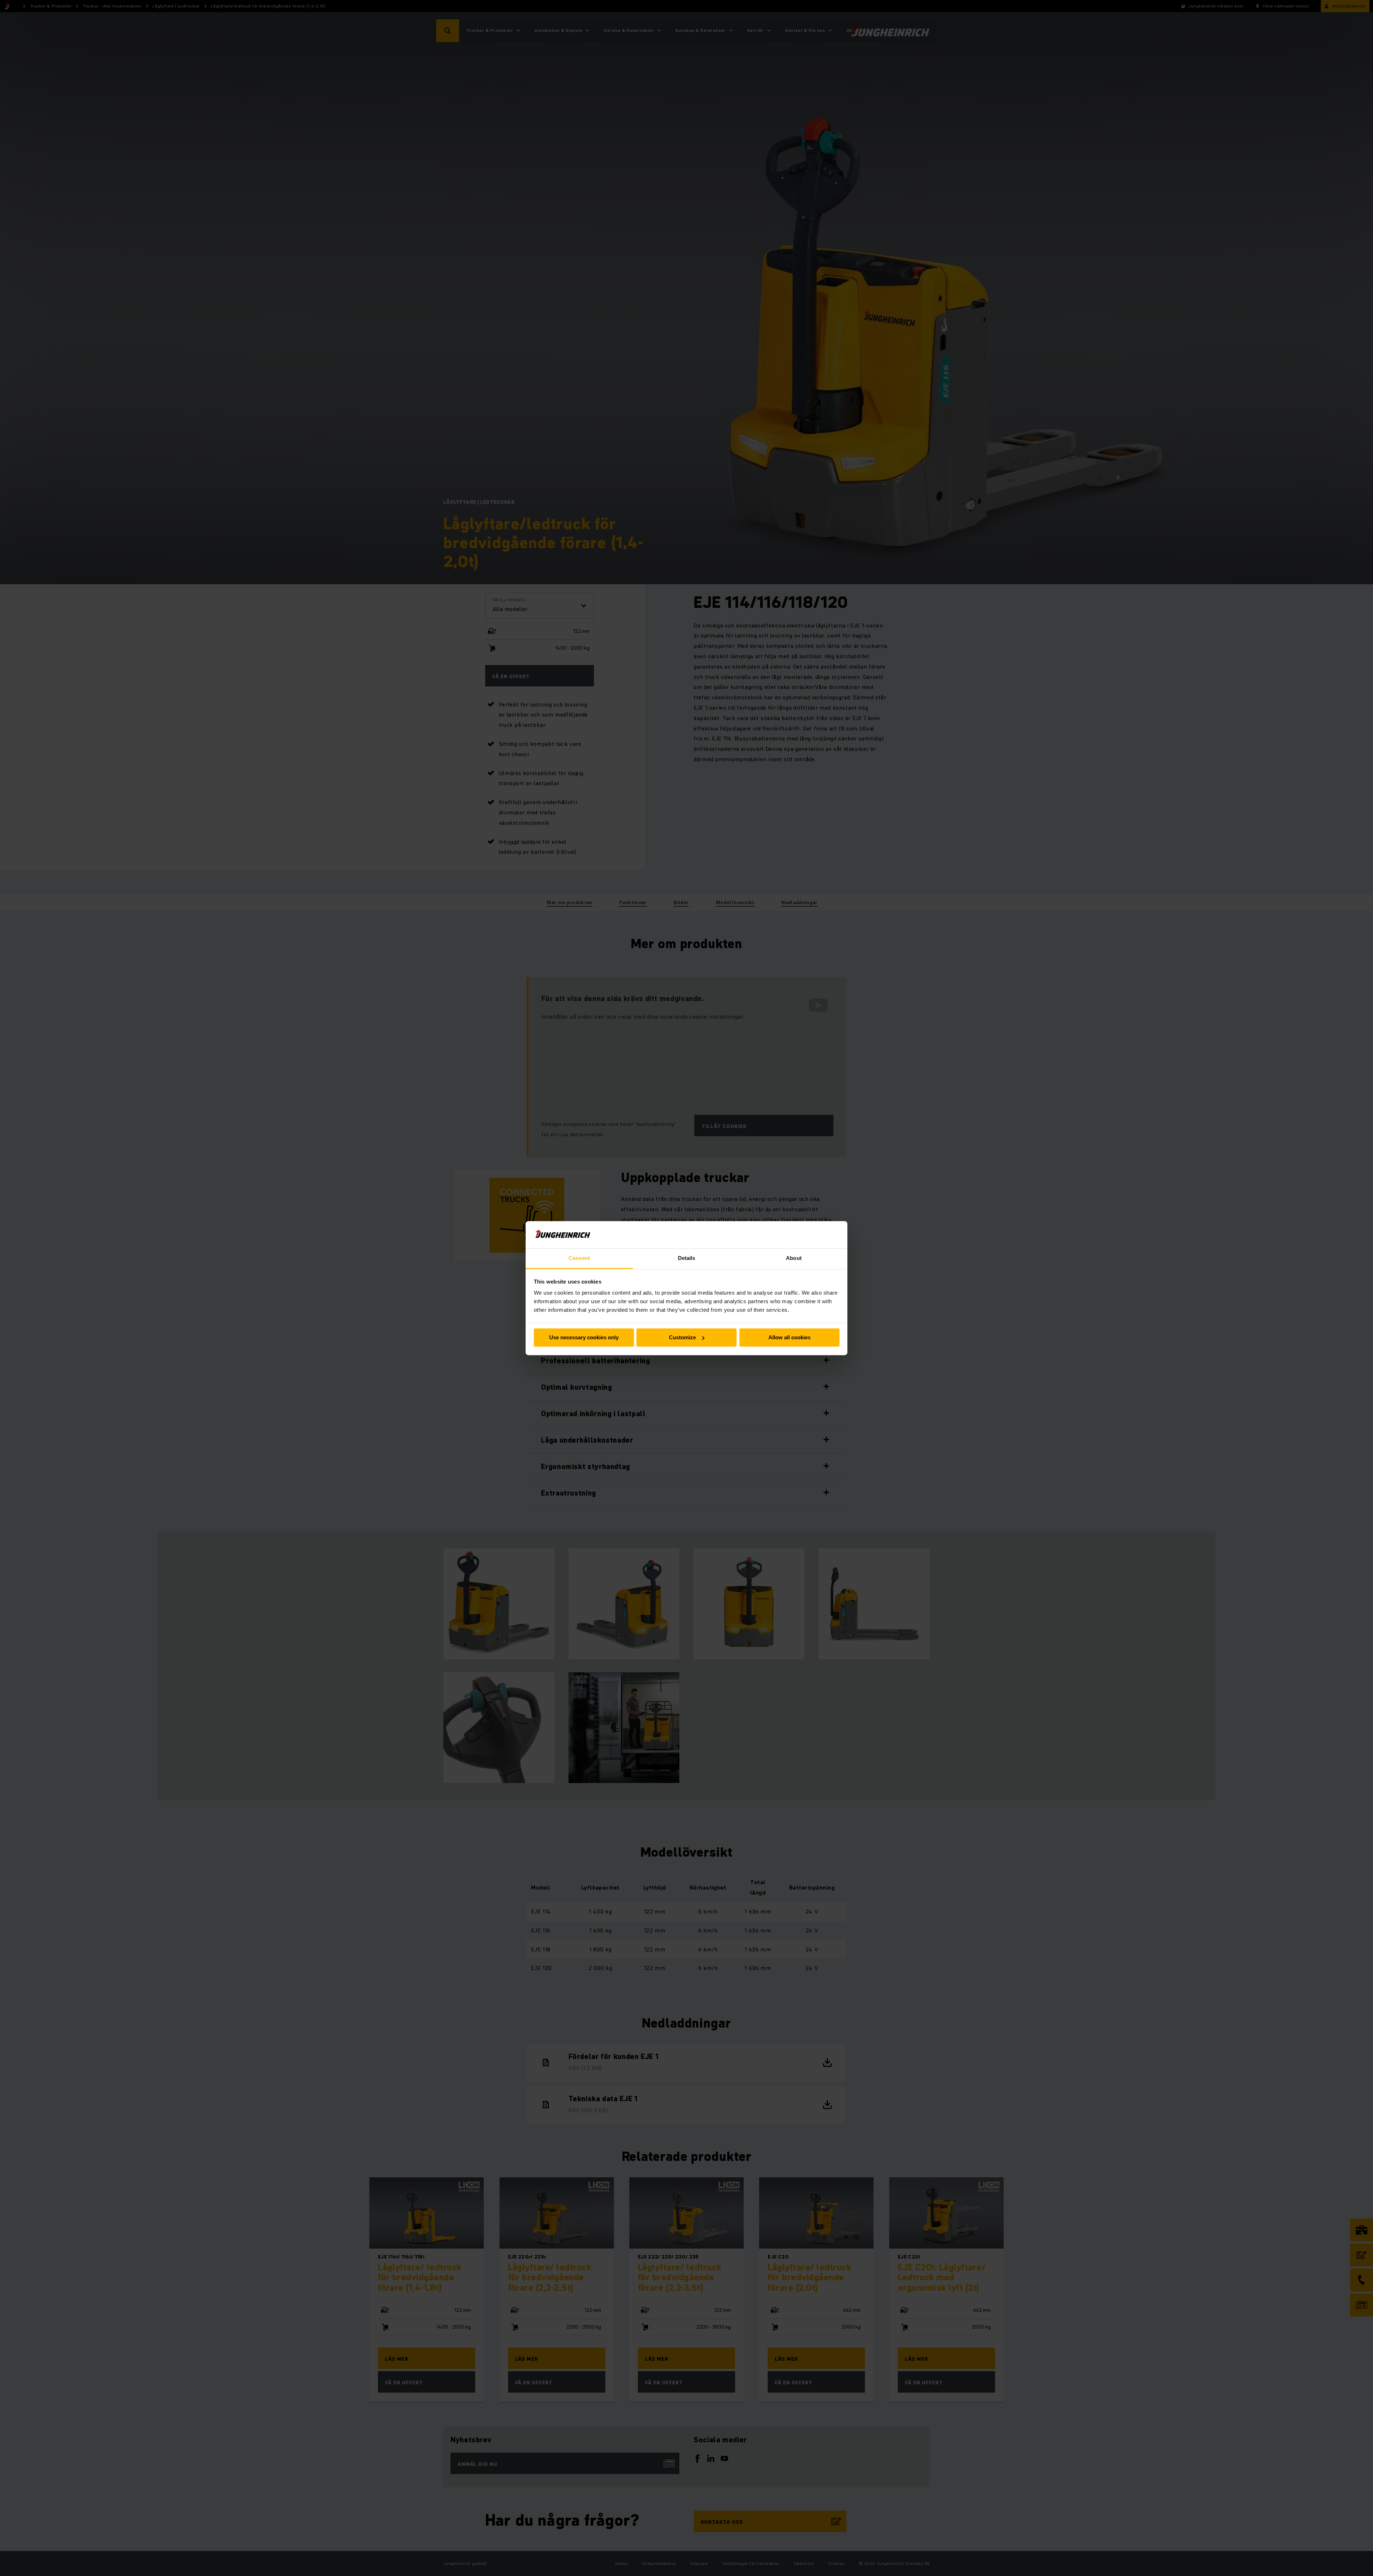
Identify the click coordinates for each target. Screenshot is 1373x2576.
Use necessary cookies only (584, 1337)
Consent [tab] (579, 1258)
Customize (682, 1337)
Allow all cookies (789, 1337)
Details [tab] (687, 1258)
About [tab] (794, 1258)
